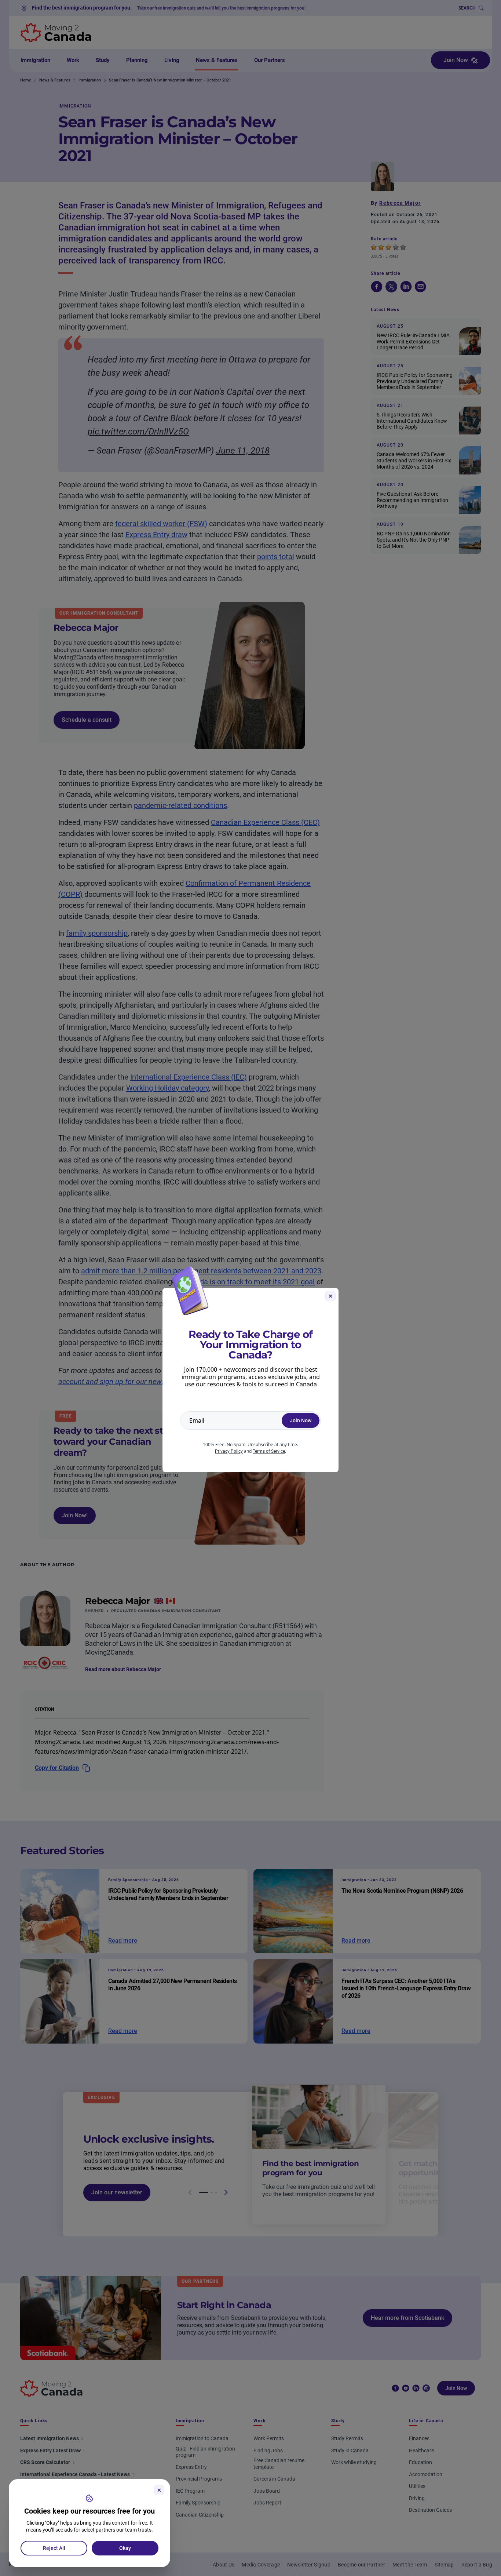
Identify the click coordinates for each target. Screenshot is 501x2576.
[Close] (159, 2490)
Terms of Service (269, 1451)
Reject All (54, 2548)
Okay (125, 2548)
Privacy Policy (229, 1451)
